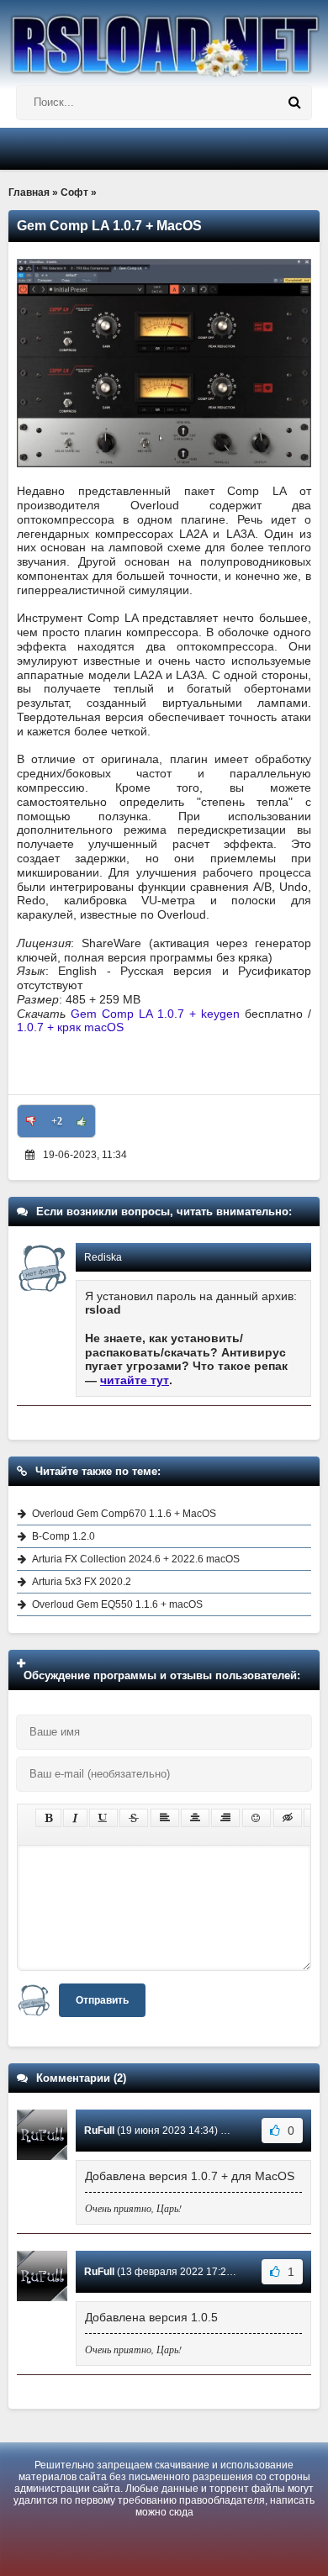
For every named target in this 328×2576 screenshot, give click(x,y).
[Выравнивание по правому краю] (225, 1818)
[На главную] (164, 39)
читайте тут (135, 1380)
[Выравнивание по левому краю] (165, 1818)
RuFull (99, 2131)
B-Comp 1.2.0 (63, 1536)
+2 (57, 1121)
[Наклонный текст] (75, 1818)
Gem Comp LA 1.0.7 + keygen (155, 1014)
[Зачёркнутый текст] (134, 1818)
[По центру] (195, 1818)
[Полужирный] (48, 1818)
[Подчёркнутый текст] (103, 1818)
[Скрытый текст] (288, 1818)
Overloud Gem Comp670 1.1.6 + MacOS (124, 1514)
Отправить (102, 2000)
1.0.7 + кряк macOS (70, 1027)
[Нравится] (82, 1121)
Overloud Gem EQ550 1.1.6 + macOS (117, 1604)
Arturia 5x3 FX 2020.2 (82, 1582)
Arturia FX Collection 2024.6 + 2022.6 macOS (136, 1559)
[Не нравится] (31, 1121)
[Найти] (294, 103)
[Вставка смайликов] (257, 1818)
